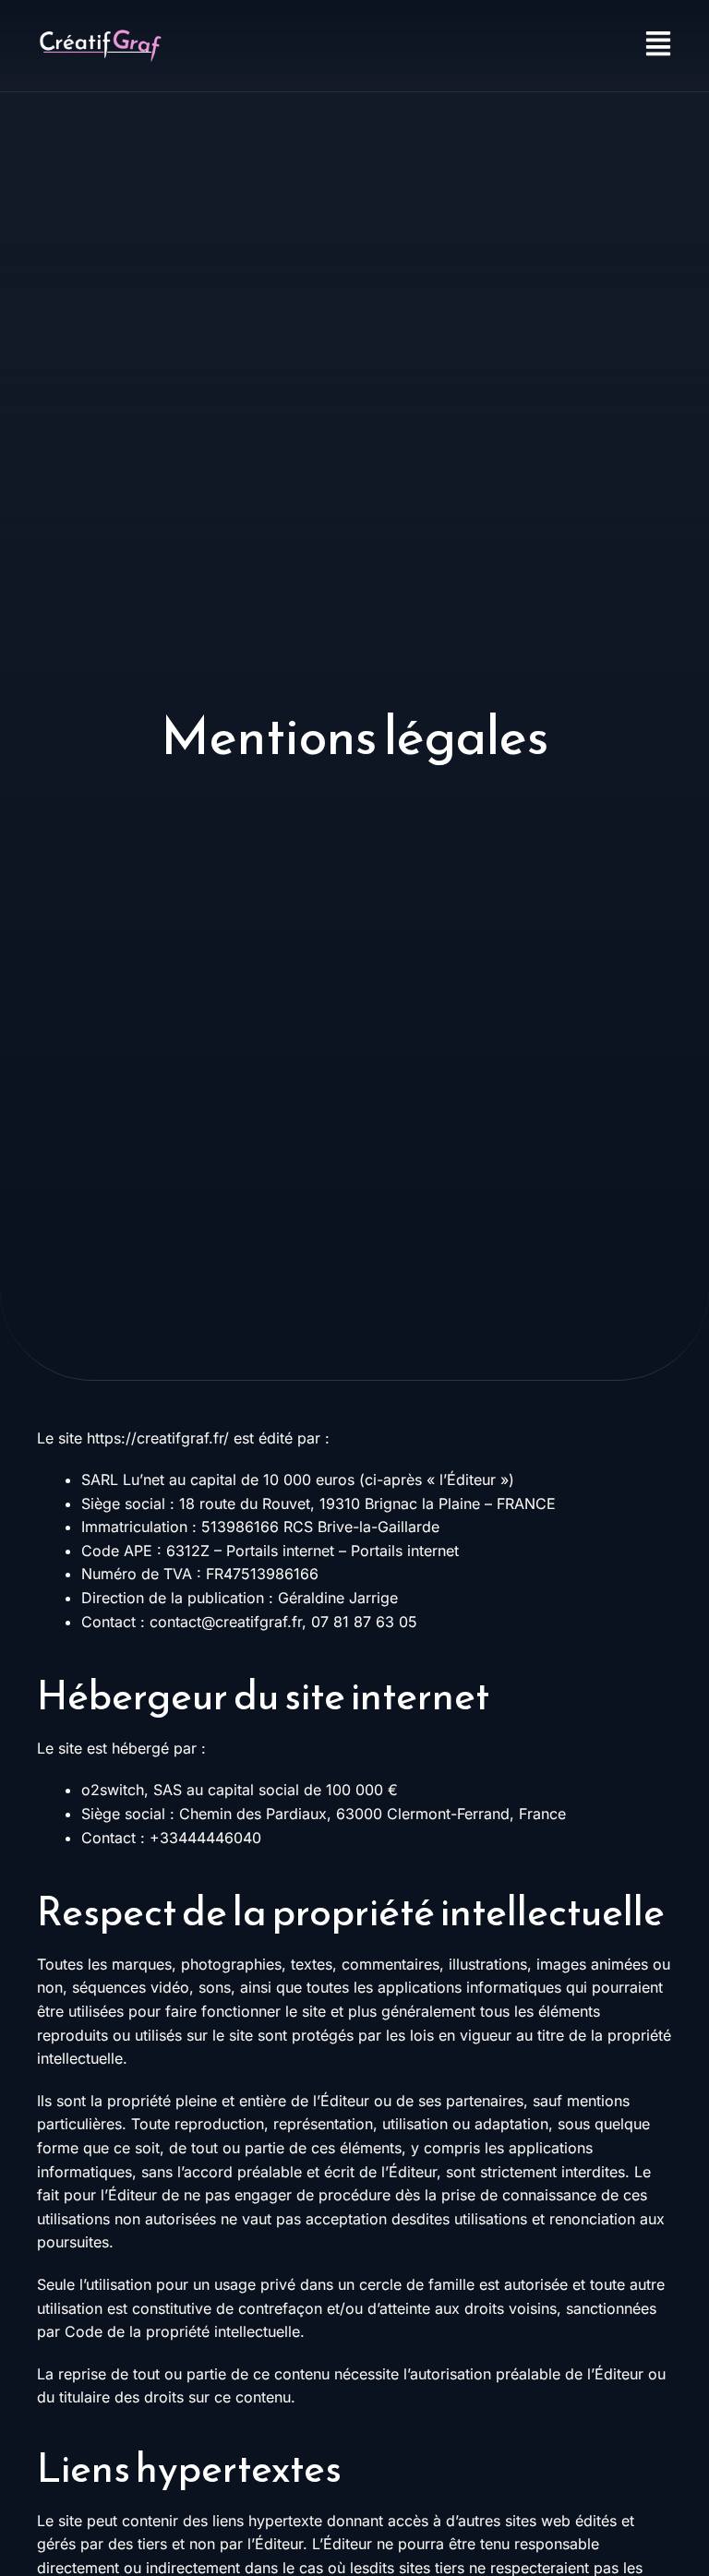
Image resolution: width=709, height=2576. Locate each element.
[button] (513, 46)
